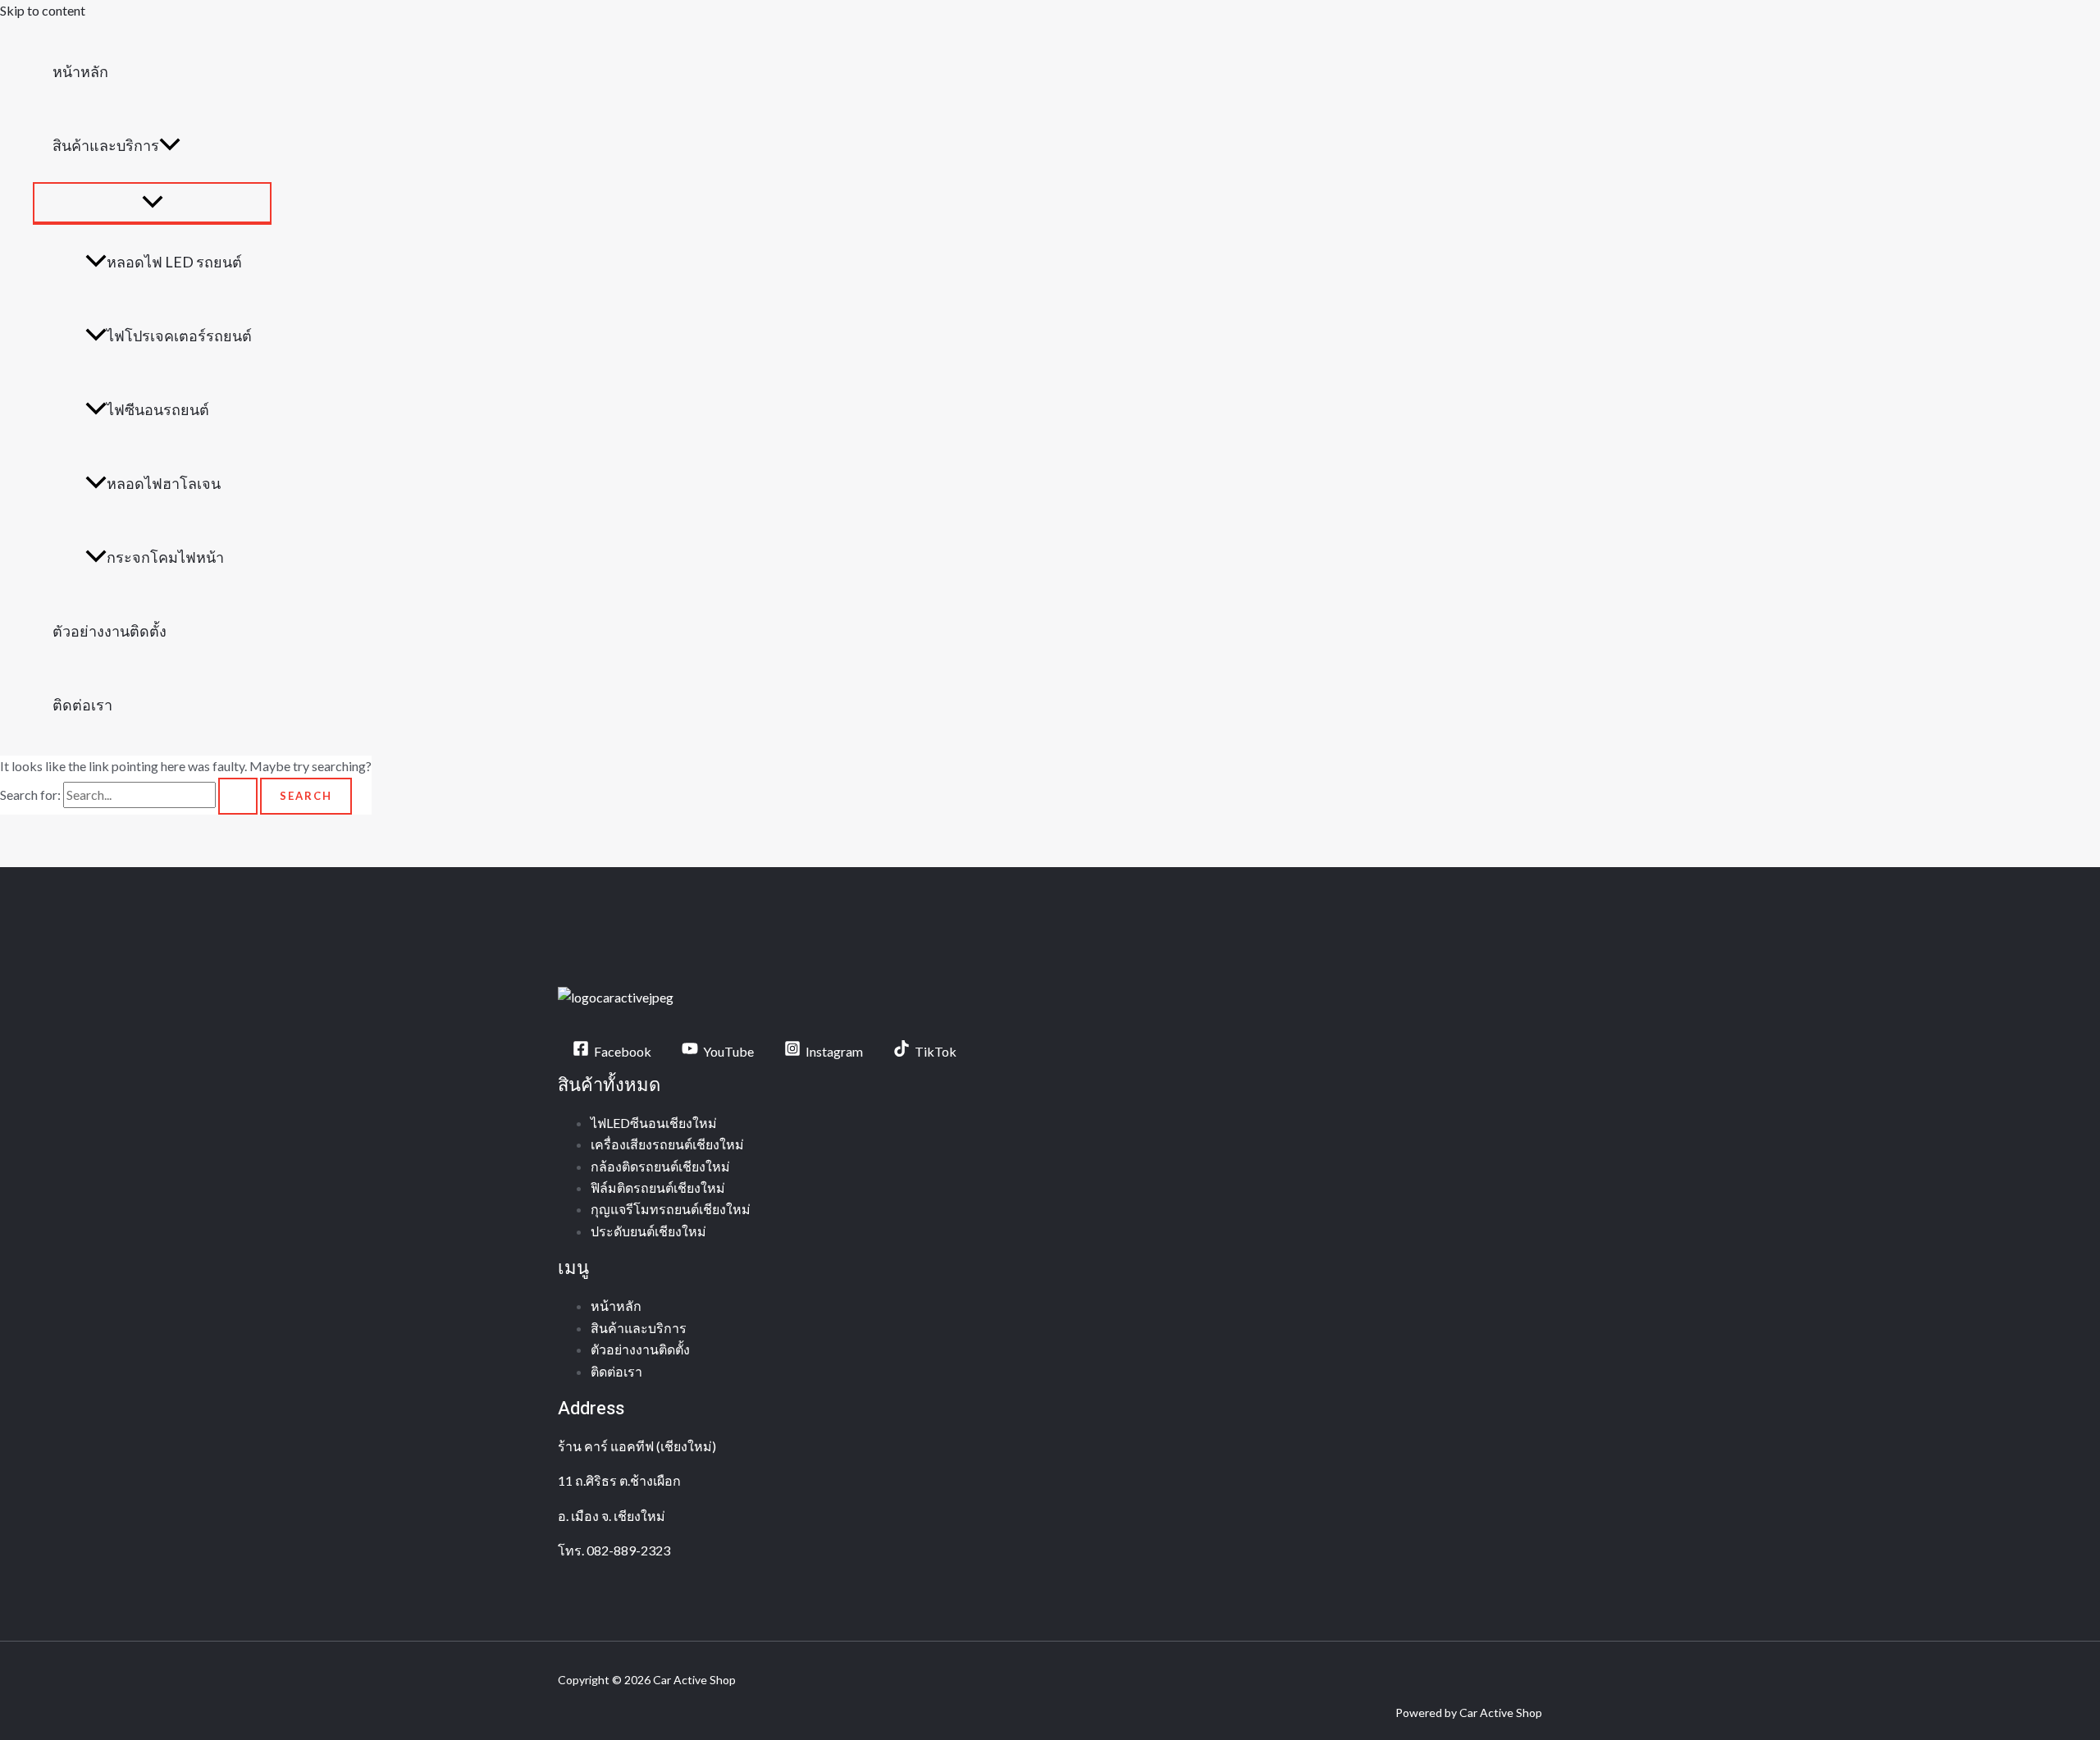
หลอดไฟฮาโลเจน (164, 483)
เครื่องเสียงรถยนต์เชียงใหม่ (667, 1144)
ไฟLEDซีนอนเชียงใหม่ (654, 1123)
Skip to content (43, 10)
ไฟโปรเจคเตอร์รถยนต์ (179, 336)
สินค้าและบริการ (106, 145)
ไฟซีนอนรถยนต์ (158, 409)
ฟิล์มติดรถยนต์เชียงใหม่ (658, 1187)
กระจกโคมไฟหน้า (165, 557)
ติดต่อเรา (82, 705)
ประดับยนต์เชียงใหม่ (648, 1231)
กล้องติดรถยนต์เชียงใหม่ (660, 1166)
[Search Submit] (238, 796)
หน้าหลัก (80, 71)
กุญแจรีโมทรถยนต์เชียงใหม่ (671, 1209)
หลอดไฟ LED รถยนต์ (174, 262)
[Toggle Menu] (152, 203)
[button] (170, 145)
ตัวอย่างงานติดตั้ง (110, 631)
